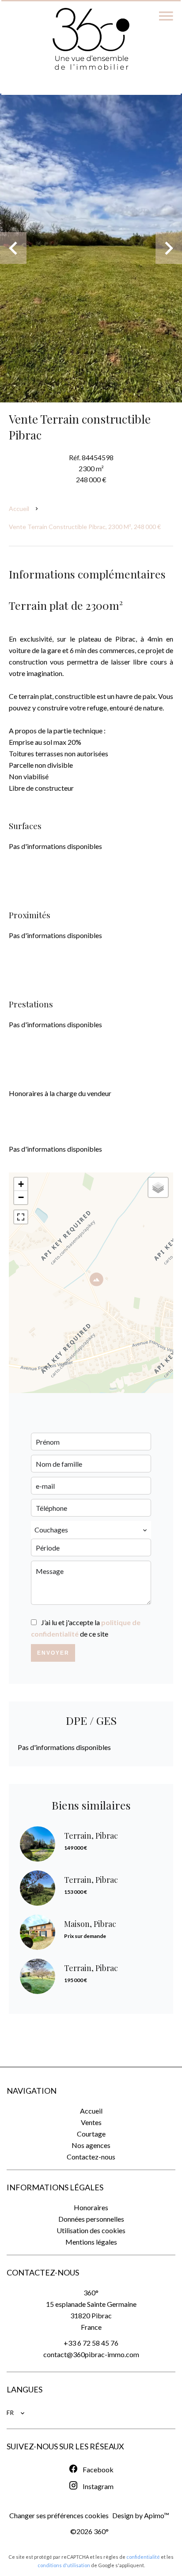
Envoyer (53, 1653)
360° (91, 2292)
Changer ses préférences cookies (59, 2515)
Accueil (19, 509)
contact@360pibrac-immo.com (91, 2354)
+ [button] (21, 1184)
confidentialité (143, 2557)
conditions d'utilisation (64, 2565)
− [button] (21, 1197)
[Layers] (158, 1187)
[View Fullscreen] (21, 1217)
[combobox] (91, 1530)
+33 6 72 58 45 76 (91, 2343)
